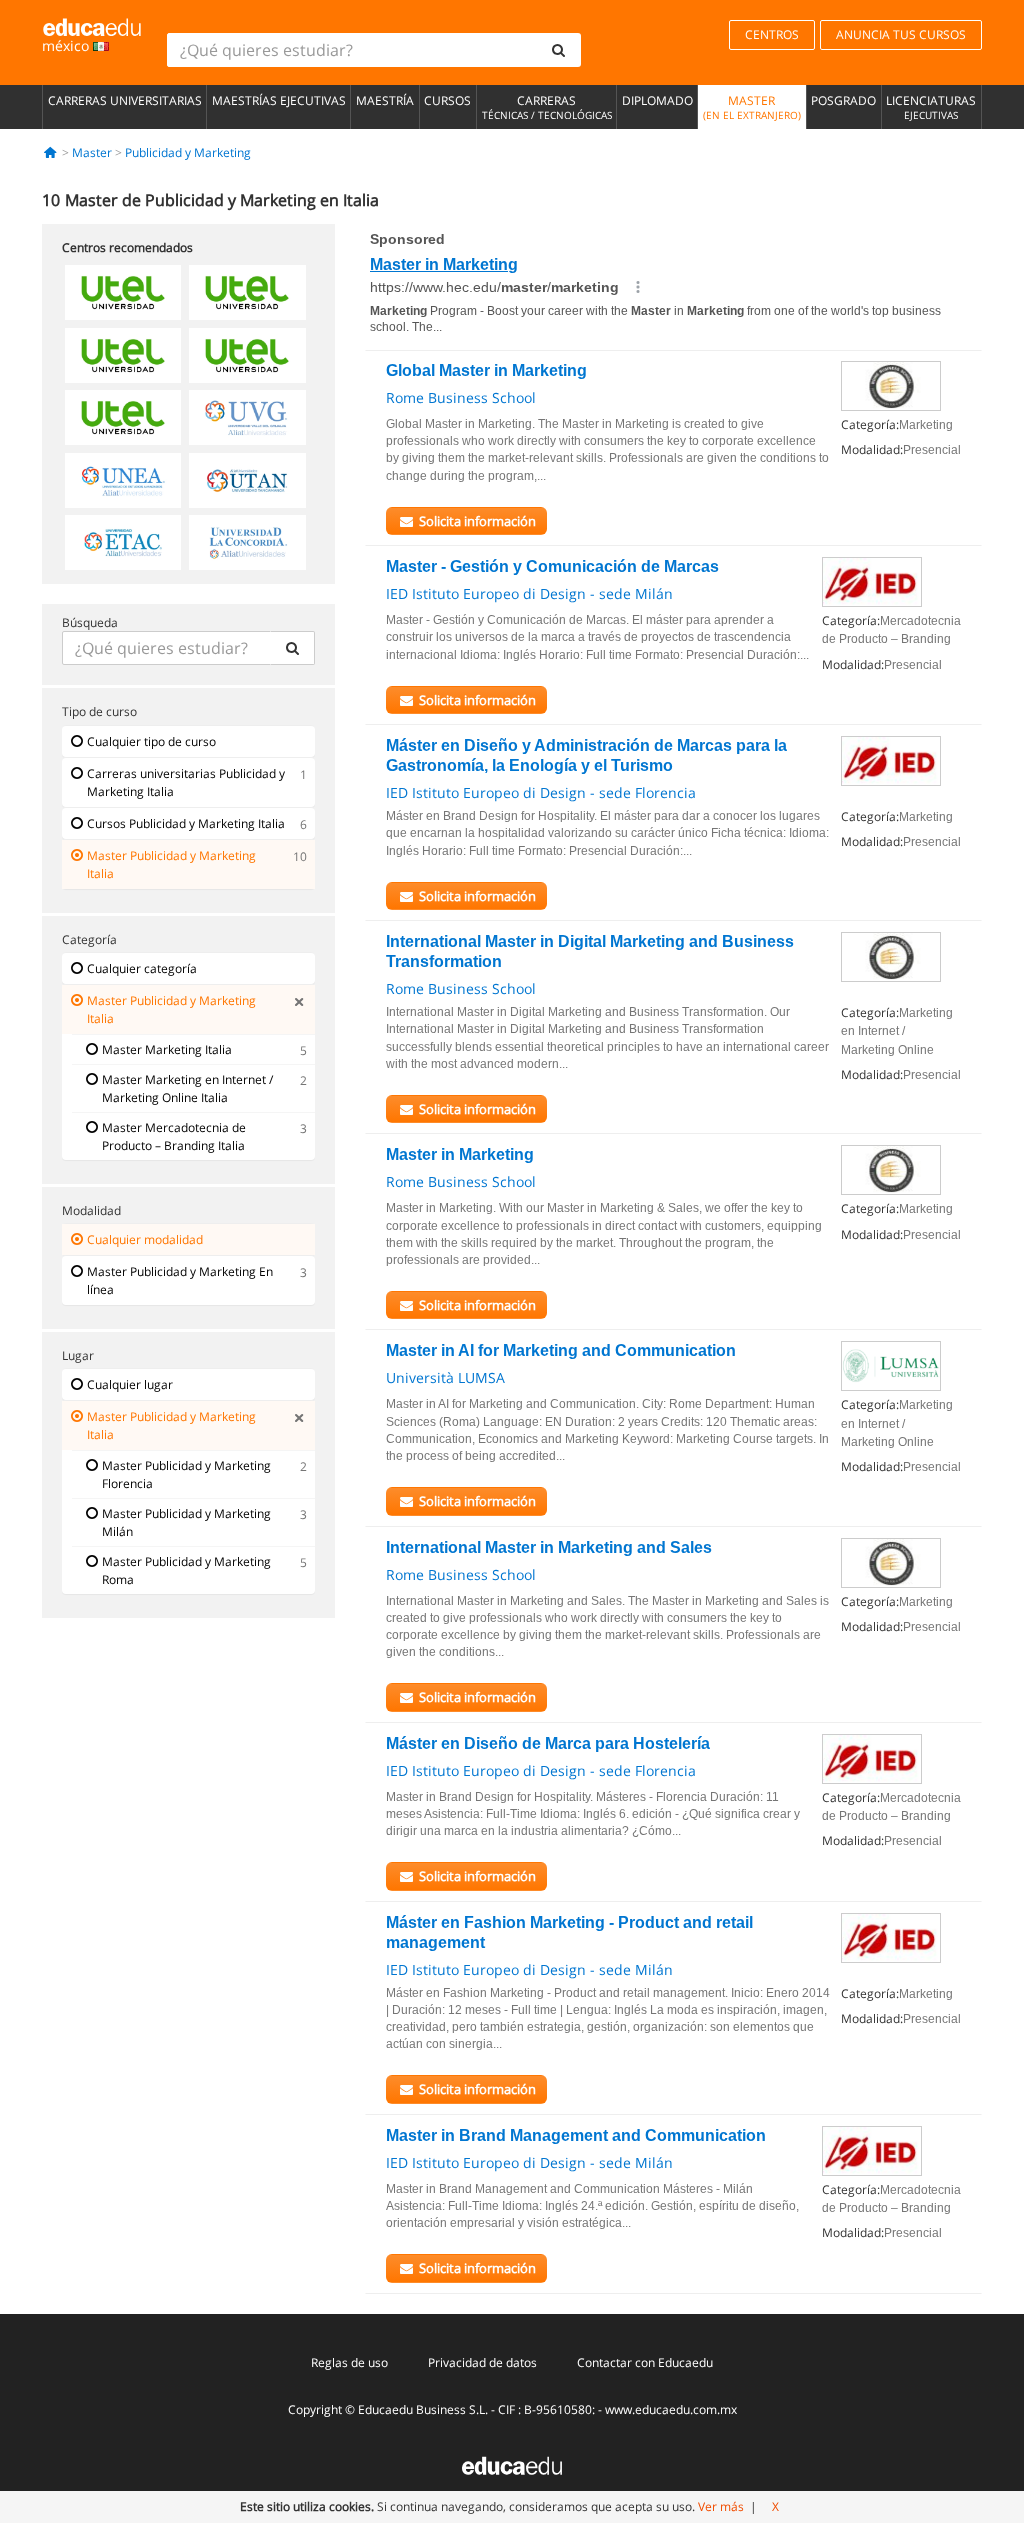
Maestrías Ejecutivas (279, 100)
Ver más (721, 2506)
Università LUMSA (445, 1377)
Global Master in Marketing (486, 370)
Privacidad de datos (482, 2362)
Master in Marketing (460, 1154)
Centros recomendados (127, 247)
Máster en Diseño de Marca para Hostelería (548, 1743)
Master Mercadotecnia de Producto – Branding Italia (174, 1136)
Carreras (547, 107)
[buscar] (559, 50)
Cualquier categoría (142, 968)
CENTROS (772, 34)
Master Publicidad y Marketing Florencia (186, 1474)
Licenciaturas (931, 107)
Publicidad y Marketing (188, 152)
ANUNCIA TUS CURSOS (901, 34)
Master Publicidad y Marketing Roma (186, 1570)
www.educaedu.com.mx (671, 2409)
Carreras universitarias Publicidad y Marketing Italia (186, 782)
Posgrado (843, 100)
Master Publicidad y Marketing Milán (186, 1522)
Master (752, 107)
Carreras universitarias (125, 100)
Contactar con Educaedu (645, 2362)
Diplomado (657, 100)
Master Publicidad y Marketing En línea (180, 1280)
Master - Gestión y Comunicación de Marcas (552, 566)
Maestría (385, 100)
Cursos (447, 100)
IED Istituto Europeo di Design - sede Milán (529, 593)
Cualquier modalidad (145, 1239)
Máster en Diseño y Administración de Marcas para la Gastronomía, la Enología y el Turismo (586, 755)
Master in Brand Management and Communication (576, 2135)
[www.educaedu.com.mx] (512, 2464)
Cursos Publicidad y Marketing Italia (186, 823)
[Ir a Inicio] (50, 152)
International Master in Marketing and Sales (549, 1547)
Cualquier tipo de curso (151, 741)
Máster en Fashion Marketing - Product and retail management (569, 1932)
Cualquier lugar (130, 1384)
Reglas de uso (349, 2362)
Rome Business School (461, 397)
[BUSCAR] (293, 648)
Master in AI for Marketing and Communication (561, 1350)
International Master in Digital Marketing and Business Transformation (590, 951)
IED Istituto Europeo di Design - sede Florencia (541, 792)
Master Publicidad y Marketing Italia (171, 864)
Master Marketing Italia (167, 1049)
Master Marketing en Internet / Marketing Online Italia (187, 1088)
